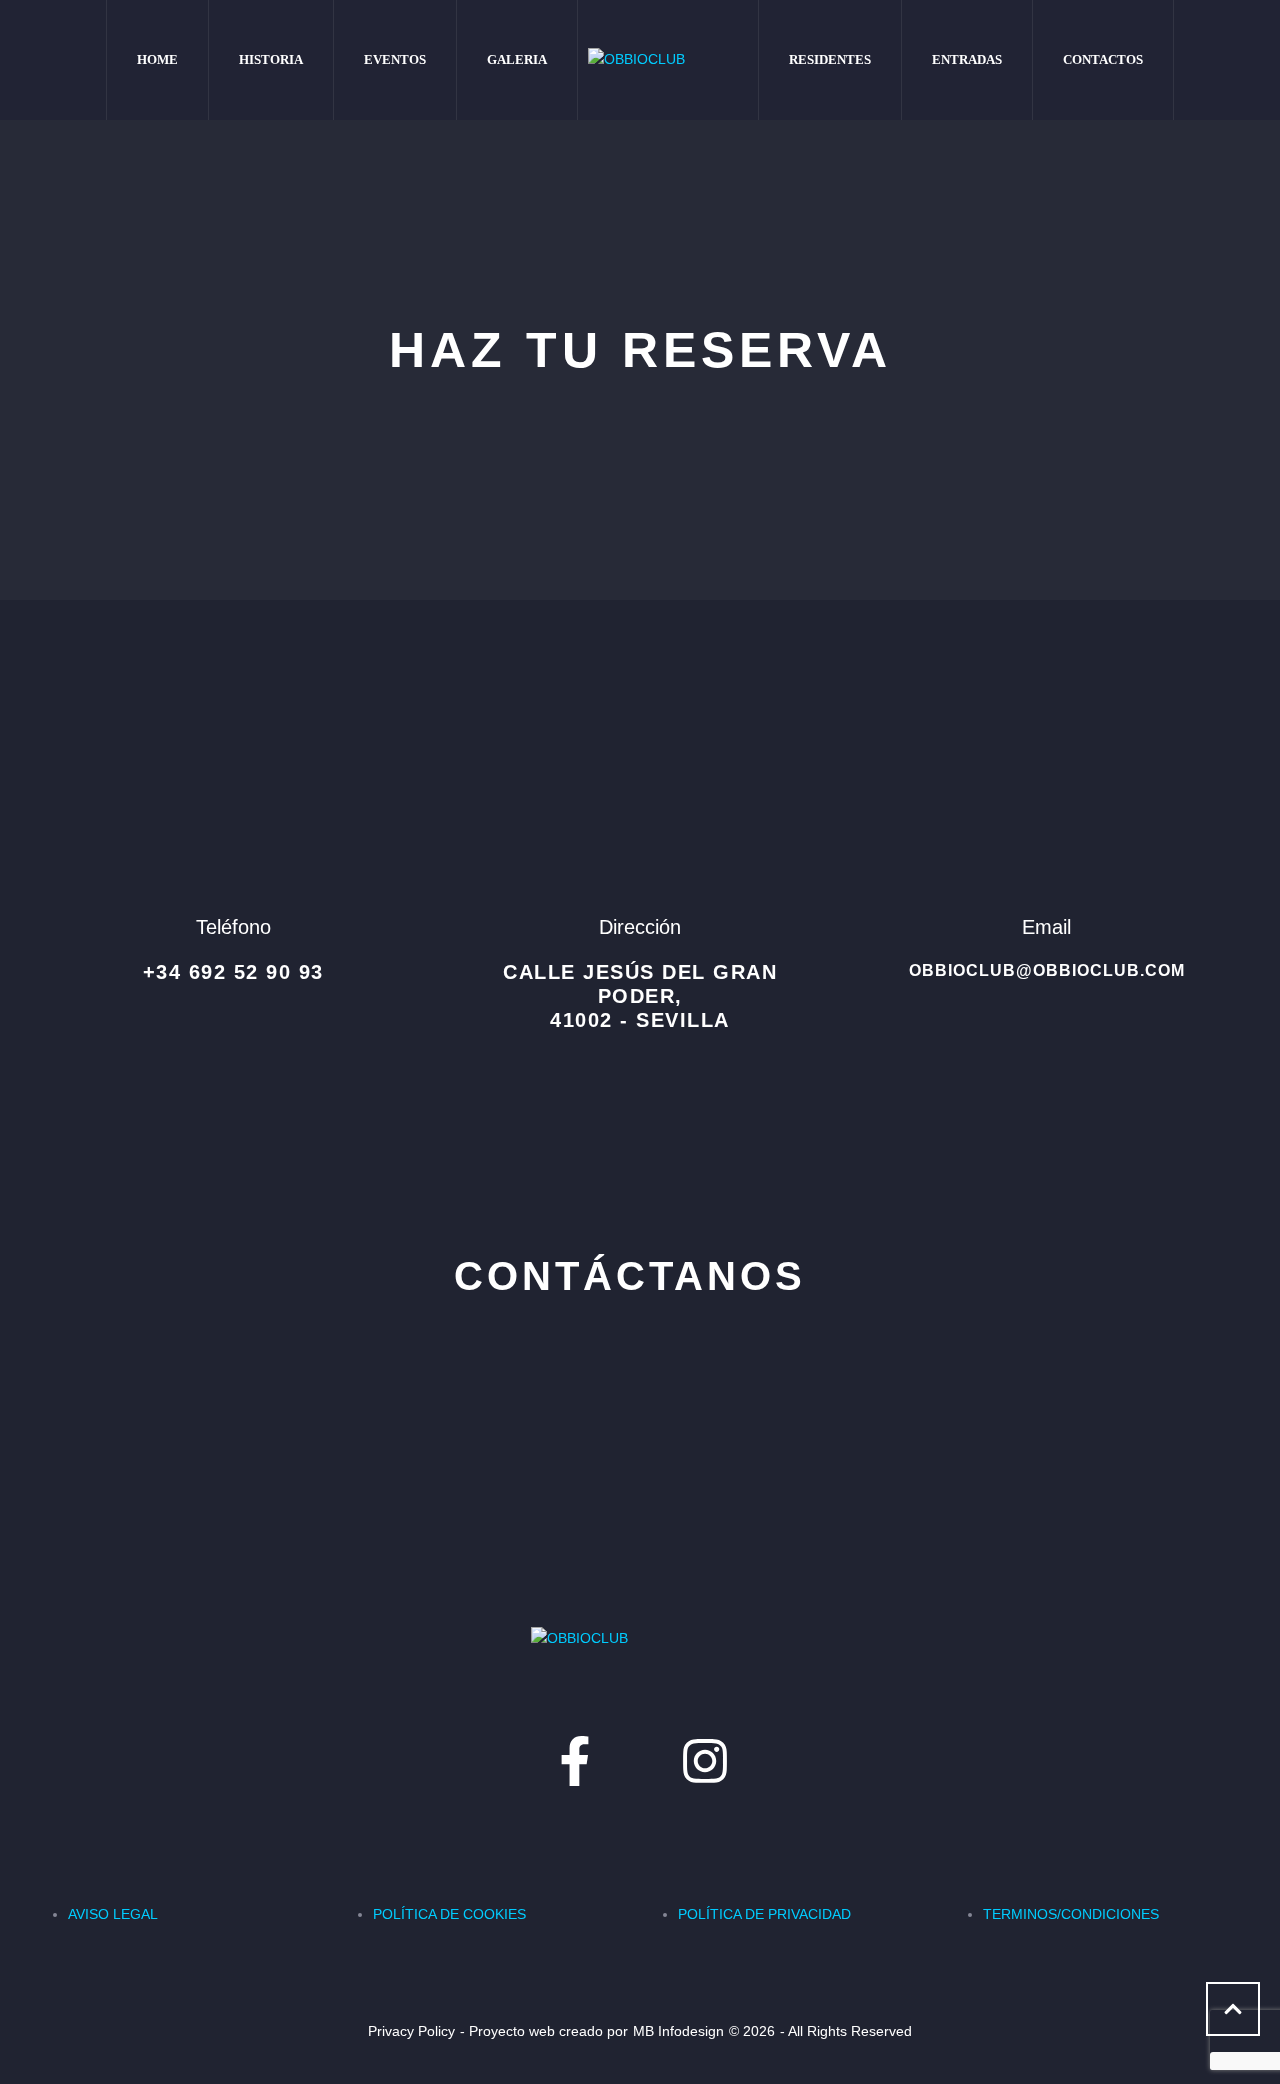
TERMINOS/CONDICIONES (1071, 1914)
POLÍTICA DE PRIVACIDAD (764, 1914)
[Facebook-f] (575, 1761)
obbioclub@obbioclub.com (1047, 970)
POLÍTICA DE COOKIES (449, 1914)
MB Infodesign (678, 2031)
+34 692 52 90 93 (233, 972)
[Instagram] (705, 1761)
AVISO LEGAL (113, 1914)
